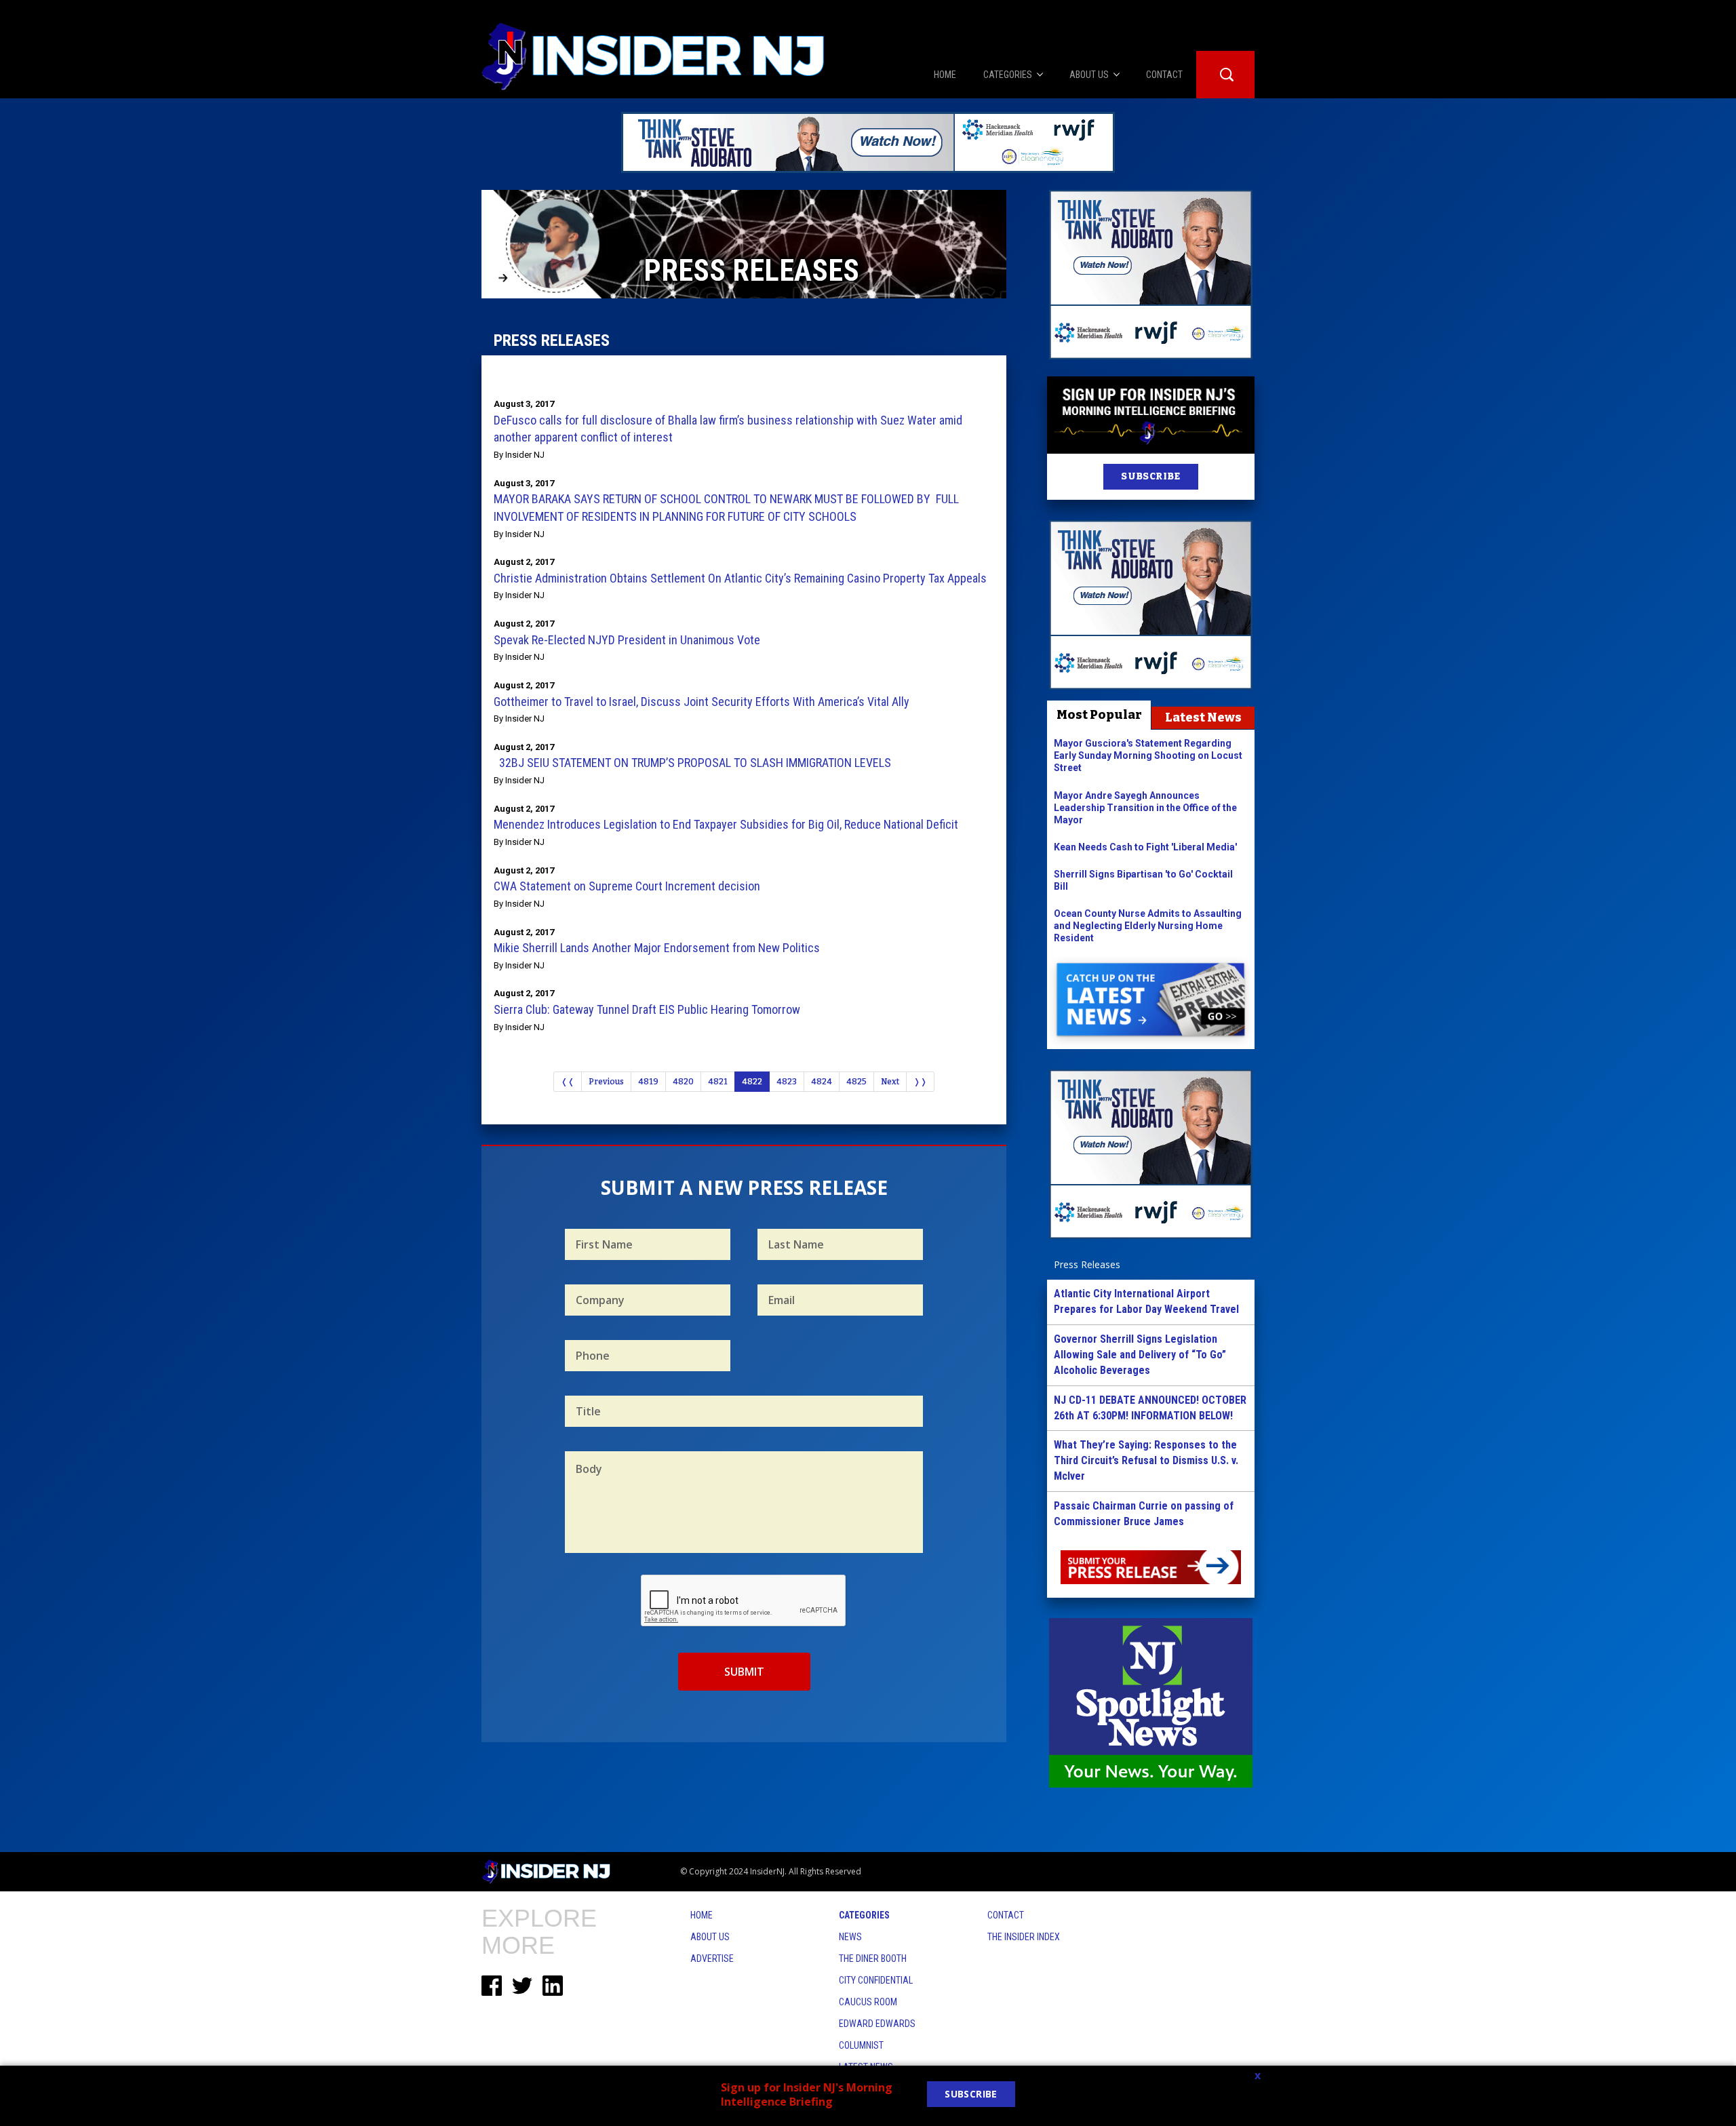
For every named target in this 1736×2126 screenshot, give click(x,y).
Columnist (861, 2045)
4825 (856, 1082)
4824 (822, 1082)
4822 (752, 1082)
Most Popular (1099, 715)
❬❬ (568, 1082)
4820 (683, 1082)
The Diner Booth (873, 1958)
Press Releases (1087, 1264)
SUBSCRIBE (1150, 476)
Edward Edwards (877, 2024)
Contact (1006, 1915)
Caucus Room (868, 2002)
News (850, 1937)
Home (702, 1915)
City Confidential (876, 1980)
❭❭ (920, 1082)
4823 (787, 1082)
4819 (648, 1082)
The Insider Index (1024, 1937)
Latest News (1203, 717)
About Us (710, 1937)
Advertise (712, 1958)
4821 (718, 1082)
